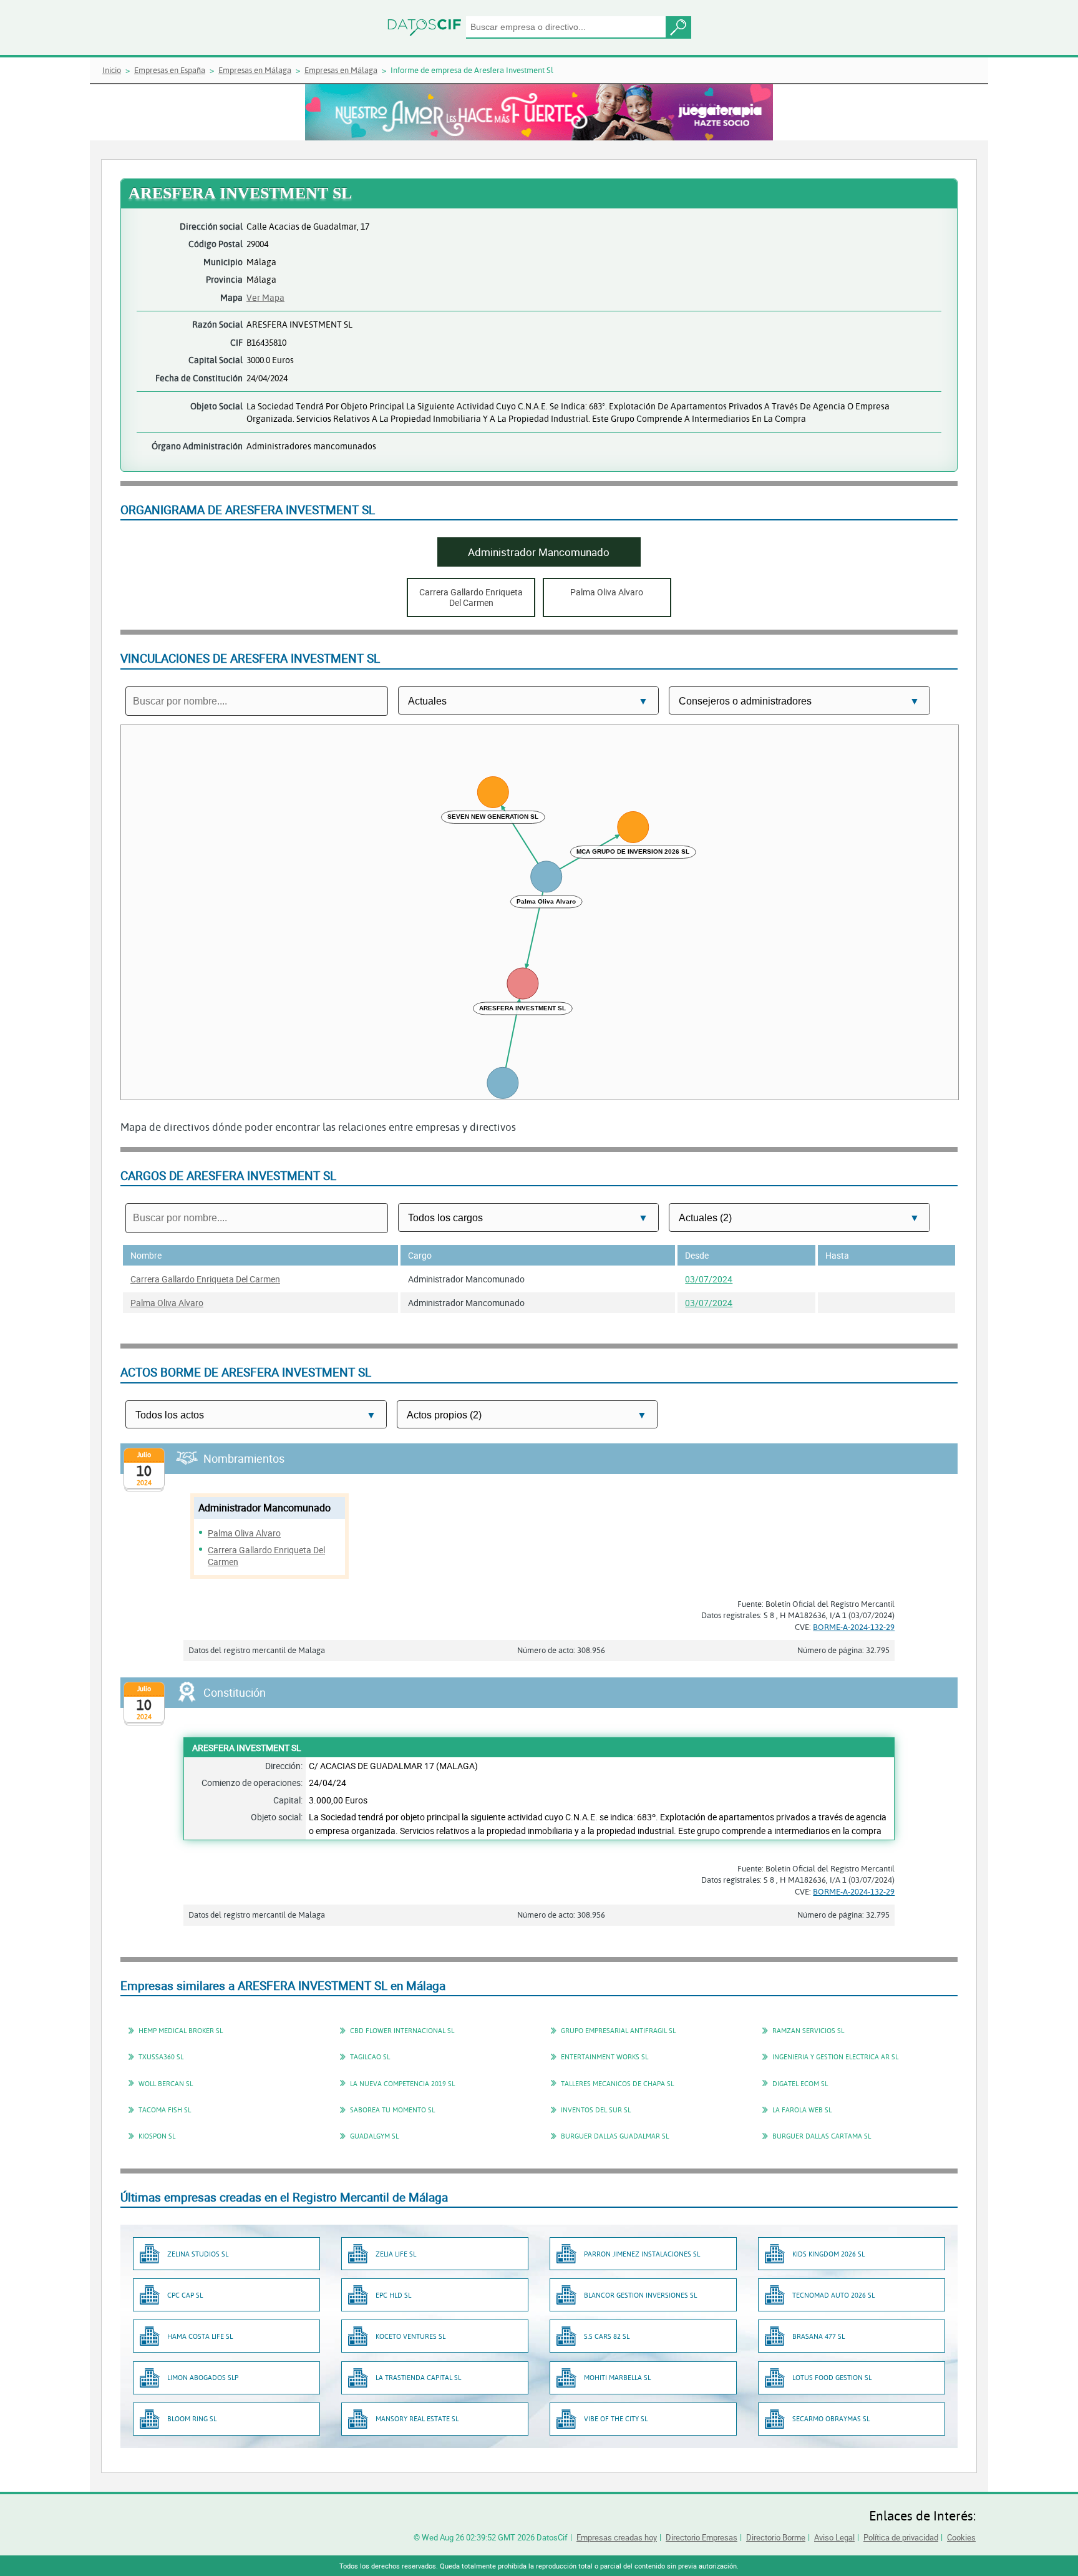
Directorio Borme (776, 2537)
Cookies (961, 2537)
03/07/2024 (709, 1279)
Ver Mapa (265, 297)
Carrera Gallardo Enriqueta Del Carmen (205, 1279)
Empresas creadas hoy (617, 2537)
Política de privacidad (901, 2537)
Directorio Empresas (702, 2537)
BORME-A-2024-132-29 (854, 1627)
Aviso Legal (834, 2537)
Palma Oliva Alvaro (167, 1303)
